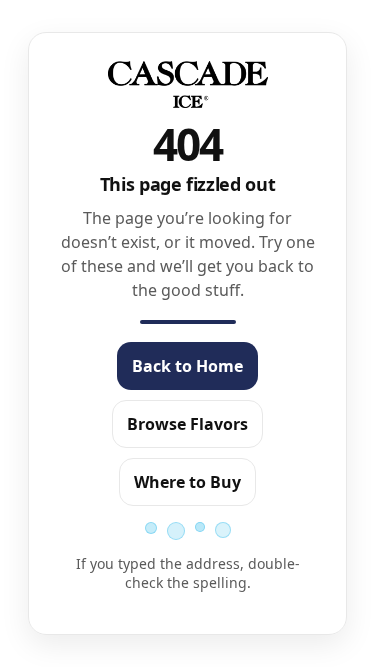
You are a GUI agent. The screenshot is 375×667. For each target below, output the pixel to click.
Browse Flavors (187, 424)
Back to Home (187, 366)
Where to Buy (187, 482)
